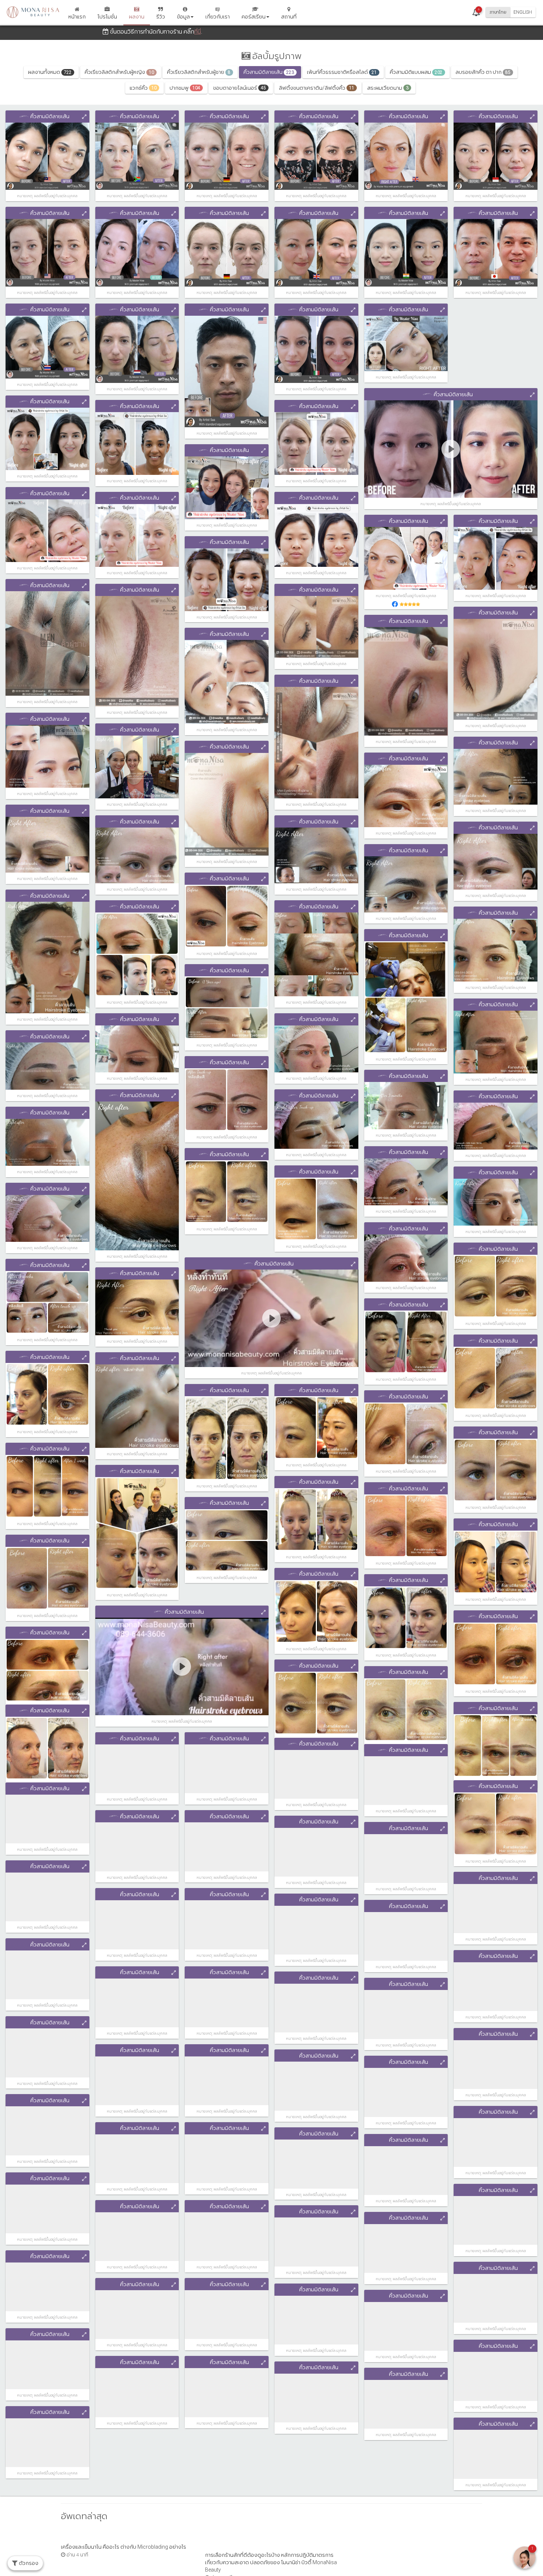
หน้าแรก (77, 17)
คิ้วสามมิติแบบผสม (416, 72)
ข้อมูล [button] (183, 17)
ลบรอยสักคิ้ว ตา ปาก (483, 72)
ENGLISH (523, 12)
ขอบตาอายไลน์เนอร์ (240, 88)
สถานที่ (289, 17)
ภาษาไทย (498, 12)
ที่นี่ (198, 32)
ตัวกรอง (28, 2563)
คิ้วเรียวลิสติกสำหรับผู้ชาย (199, 72)
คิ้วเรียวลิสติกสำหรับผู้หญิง (119, 72)
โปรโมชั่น (107, 17)
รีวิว (161, 17)
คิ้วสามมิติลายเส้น (269, 72)
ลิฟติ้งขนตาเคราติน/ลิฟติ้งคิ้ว (317, 88)
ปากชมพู (185, 88)
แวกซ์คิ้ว (143, 88)
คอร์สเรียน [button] (254, 17)
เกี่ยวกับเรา (218, 17)
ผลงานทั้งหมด (50, 72)
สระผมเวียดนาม (388, 88)
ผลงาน (137, 17)
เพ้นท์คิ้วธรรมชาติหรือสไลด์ (342, 72)
